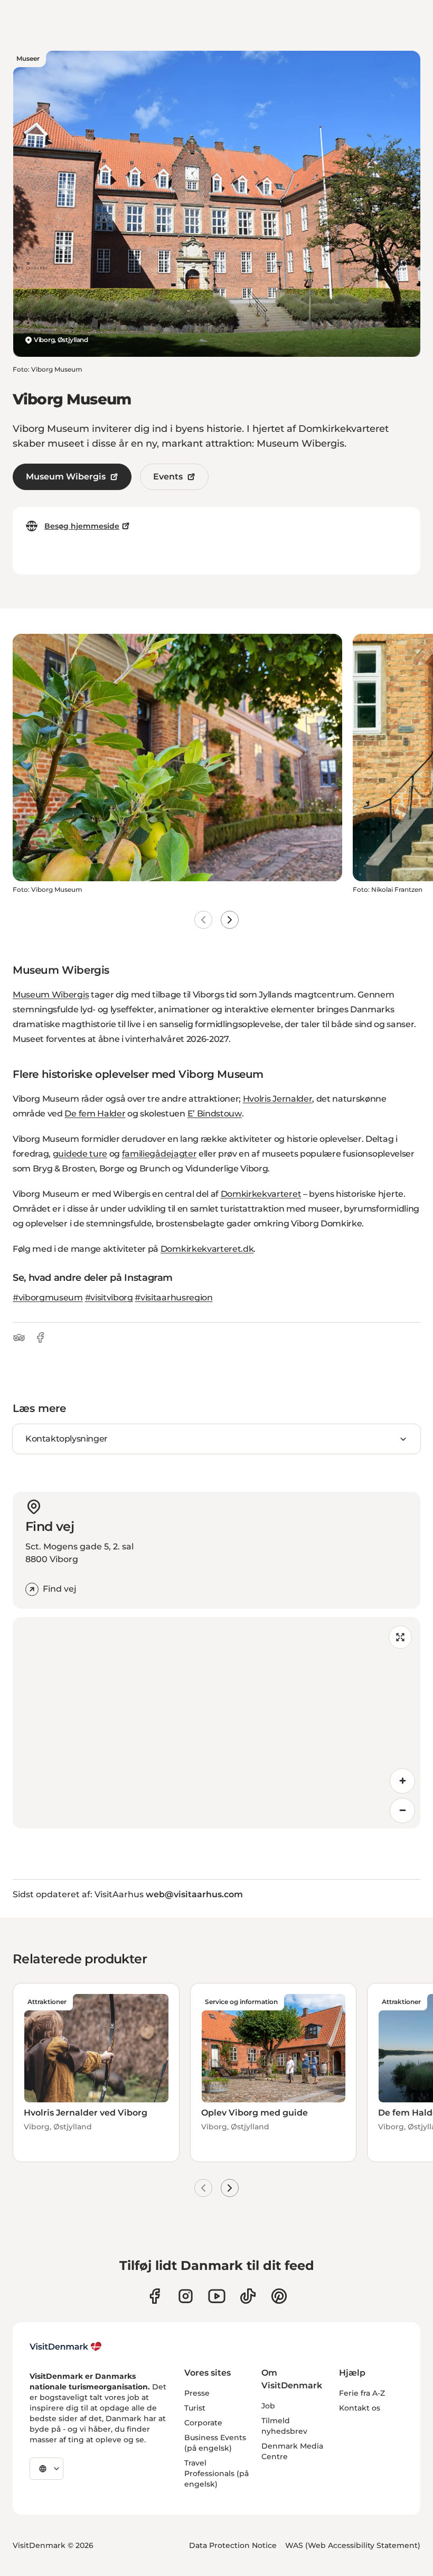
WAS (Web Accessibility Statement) (353, 2545)
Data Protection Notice (233, 2545)
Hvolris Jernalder (278, 1099)
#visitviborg (109, 1298)
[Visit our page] (186, 2296)
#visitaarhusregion (173, 1298)
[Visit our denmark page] (154, 2296)
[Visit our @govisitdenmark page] (248, 2296)
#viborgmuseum (48, 1298)
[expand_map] (400, 1637)
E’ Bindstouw (215, 1114)
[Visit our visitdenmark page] (217, 2296)
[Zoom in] (402, 1781)
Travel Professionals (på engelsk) (216, 2473)
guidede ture (80, 1154)
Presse (197, 2393)
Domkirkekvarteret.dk (207, 1249)
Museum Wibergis (66, 477)
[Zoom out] (402, 1811)
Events (168, 477)
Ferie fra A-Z (362, 2393)
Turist (195, 2408)
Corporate (203, 2423)
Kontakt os (360, 2408)
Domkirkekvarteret (261, 1194)
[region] (216, 1723)
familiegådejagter (159, 1154)
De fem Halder (95, 1114)
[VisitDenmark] (66, 2347)
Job (268, 2406)
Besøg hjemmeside (82, 526)
